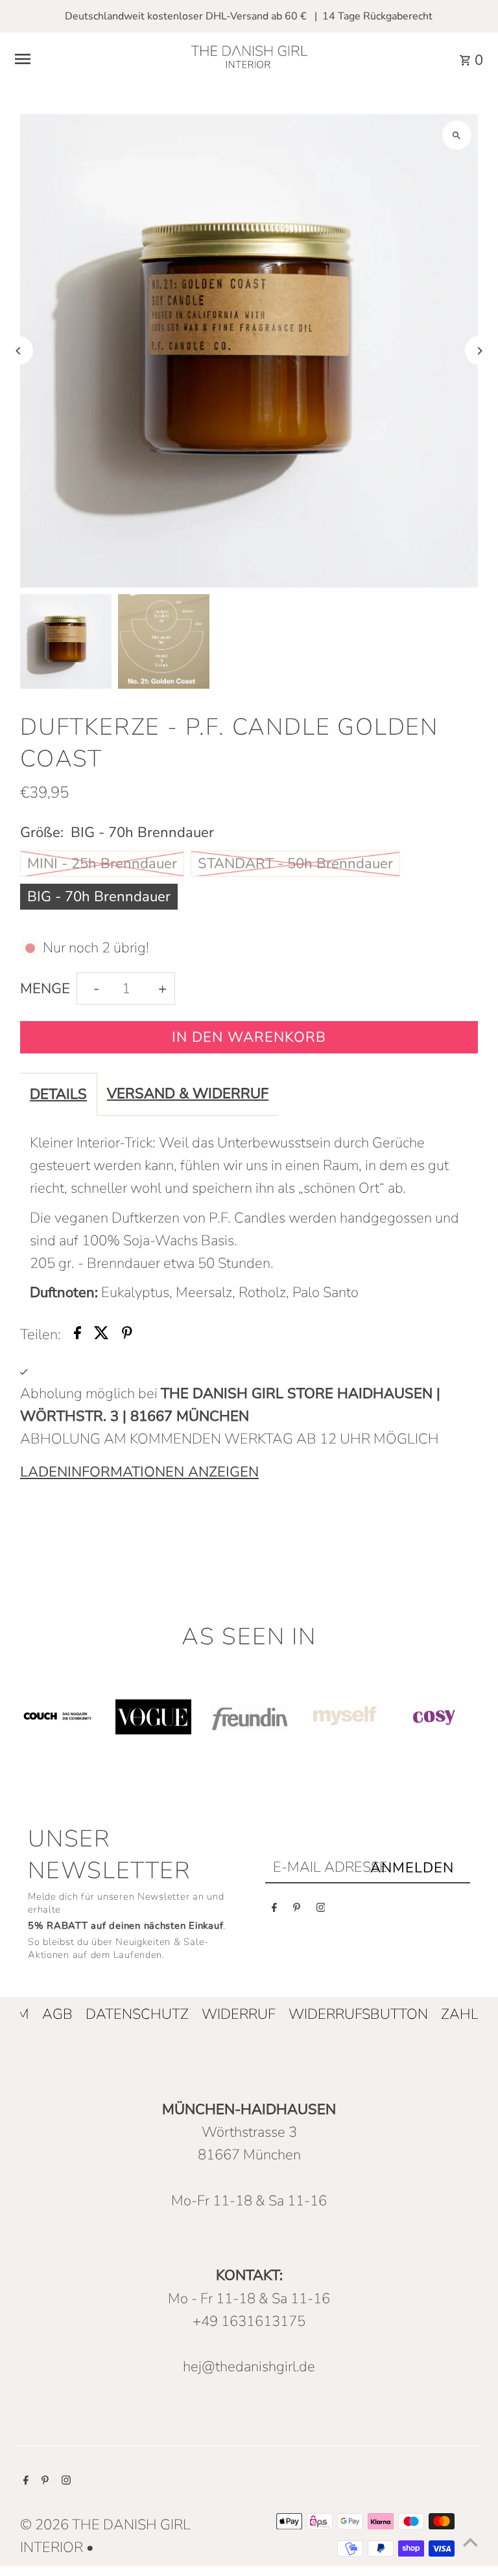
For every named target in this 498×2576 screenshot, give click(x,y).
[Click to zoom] (457, 135)
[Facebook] (274, 1910)
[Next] (480, 351)
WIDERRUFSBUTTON (358, 2014)
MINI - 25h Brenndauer (102, 864)
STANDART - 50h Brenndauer (295, 864)
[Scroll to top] (470, 2542)
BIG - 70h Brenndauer (99, 897)
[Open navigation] (92, 59)
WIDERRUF (239, 2014)
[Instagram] (321, 1910)
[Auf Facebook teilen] (77, 1335)
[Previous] (18, 351)
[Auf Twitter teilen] (101, 1335)
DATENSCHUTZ (137, 2014)
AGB (57, 2014)
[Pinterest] (297, 1910)
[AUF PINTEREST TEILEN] (127, 1335)
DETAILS (58, 1094)
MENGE (45, 989)
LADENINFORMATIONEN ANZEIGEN (139, 1472)
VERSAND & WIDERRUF (188, 1094)
